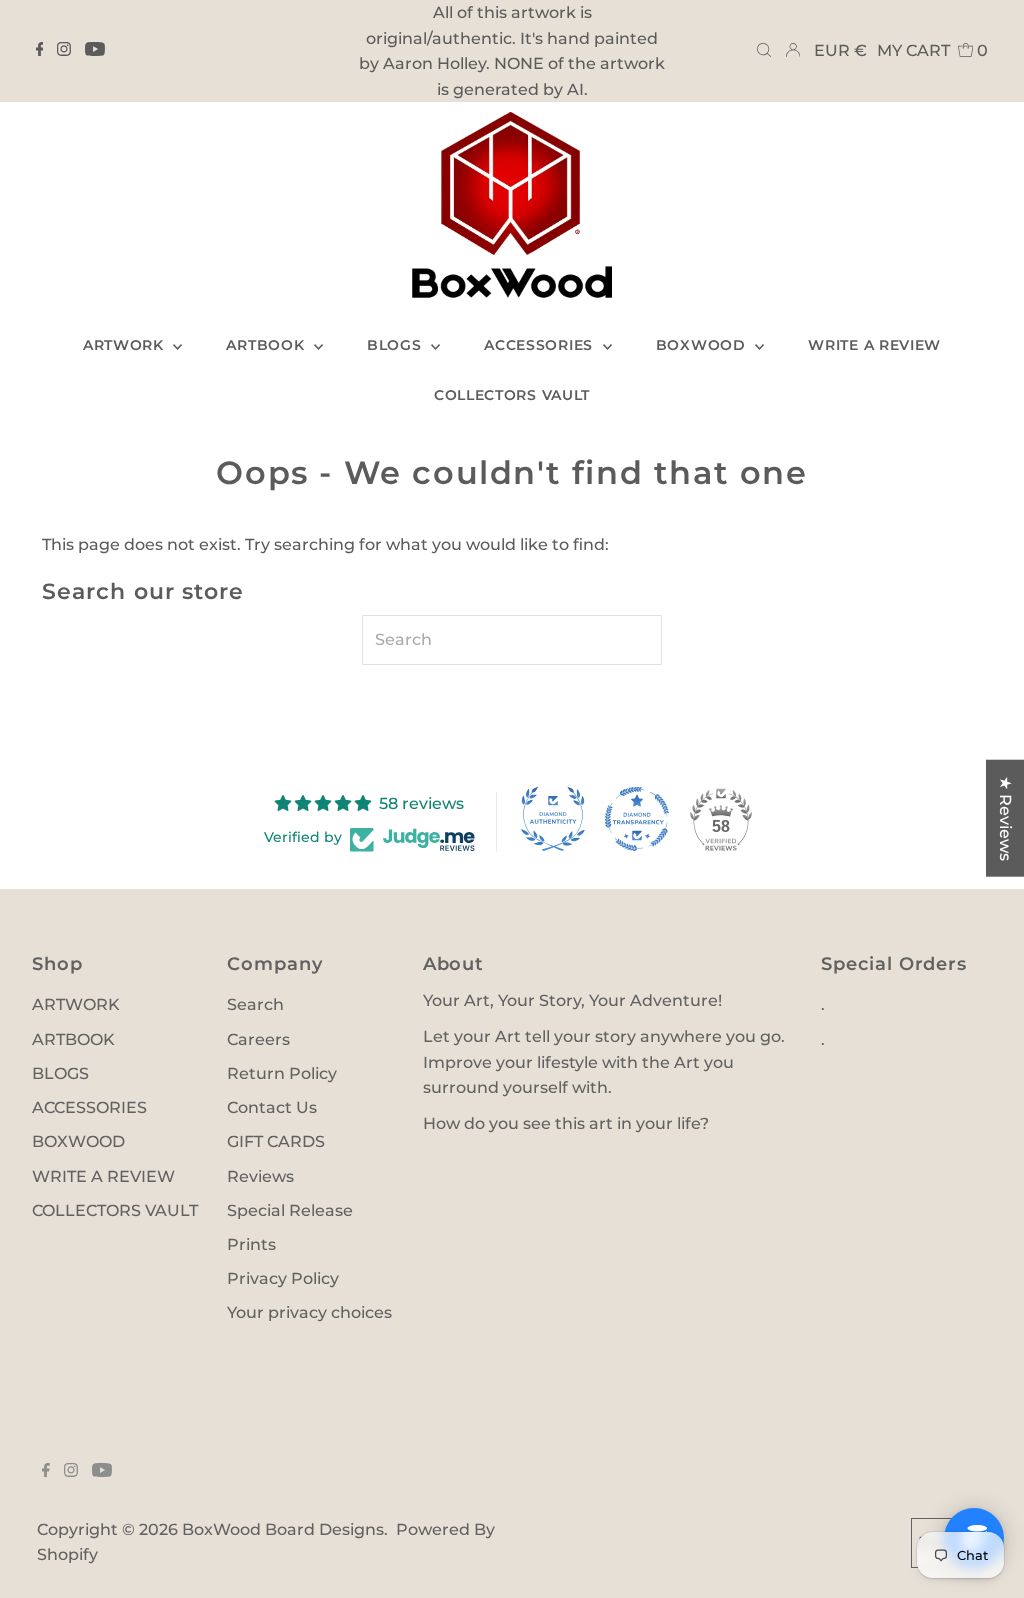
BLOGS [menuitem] (396, 345)
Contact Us (272, 1107)
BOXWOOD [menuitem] (703, 345)
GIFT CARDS (276, 1141)
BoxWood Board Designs (283, 1529)
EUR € (840, 50)
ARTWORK (76, 1004)
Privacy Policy (283, 1278)
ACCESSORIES (89, 1107)
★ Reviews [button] (1005, 818)
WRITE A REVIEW (103, 1176)
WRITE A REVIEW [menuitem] (874, 345)
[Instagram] (64, 51)
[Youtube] (95, 51)
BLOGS (60, 1073)
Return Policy (282, 1073)
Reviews (260, 1176)
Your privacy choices (309, 1312)
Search (255, 1004)
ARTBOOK (73, 1039)
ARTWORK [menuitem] (126, 345)
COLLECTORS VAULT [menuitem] (512, 395)
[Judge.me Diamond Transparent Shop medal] (637, 819)
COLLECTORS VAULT (115, 1210)
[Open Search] (764, 51)
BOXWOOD (78, 1141)
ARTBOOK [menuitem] (267, 345)
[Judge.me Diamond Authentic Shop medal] (553, 819)
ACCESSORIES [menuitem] (540, 345)
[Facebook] (40, 51)
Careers (258, 1039)
